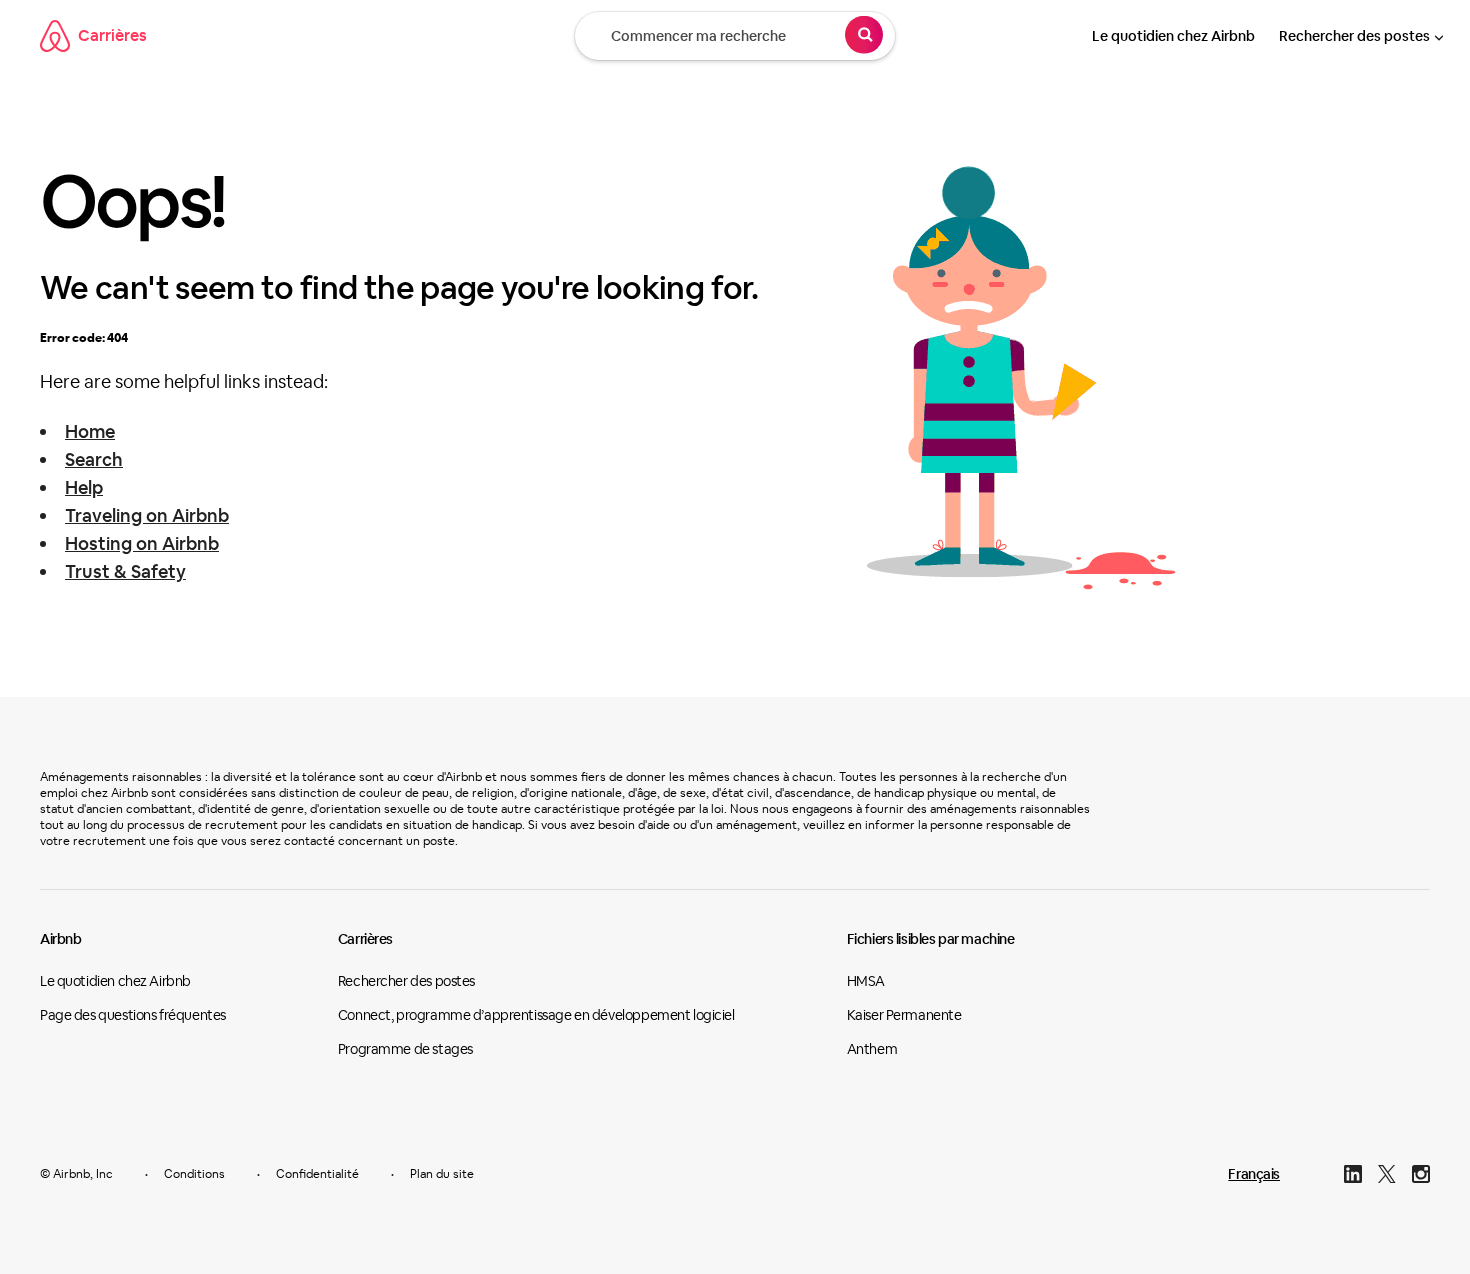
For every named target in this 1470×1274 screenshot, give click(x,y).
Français (1254, 1174)
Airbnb (60, 939)
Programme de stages (405, 1049)
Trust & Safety (125, 571)
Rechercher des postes (1354, 36)
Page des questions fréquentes (133, 1015)
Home (90, 431)
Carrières (112, 35)
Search (94, 459)
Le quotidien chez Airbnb (1173, 36)
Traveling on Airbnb (147, 515)
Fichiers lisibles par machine (931, 939)
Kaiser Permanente (904, 1015)
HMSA (866, 981)
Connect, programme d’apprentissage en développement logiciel (536, 1015)
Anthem (872, 1049)
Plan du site (442, 1174)
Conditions (194, 1174)
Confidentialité (317, 1174)
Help (84, 487)
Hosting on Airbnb (142, 543)
